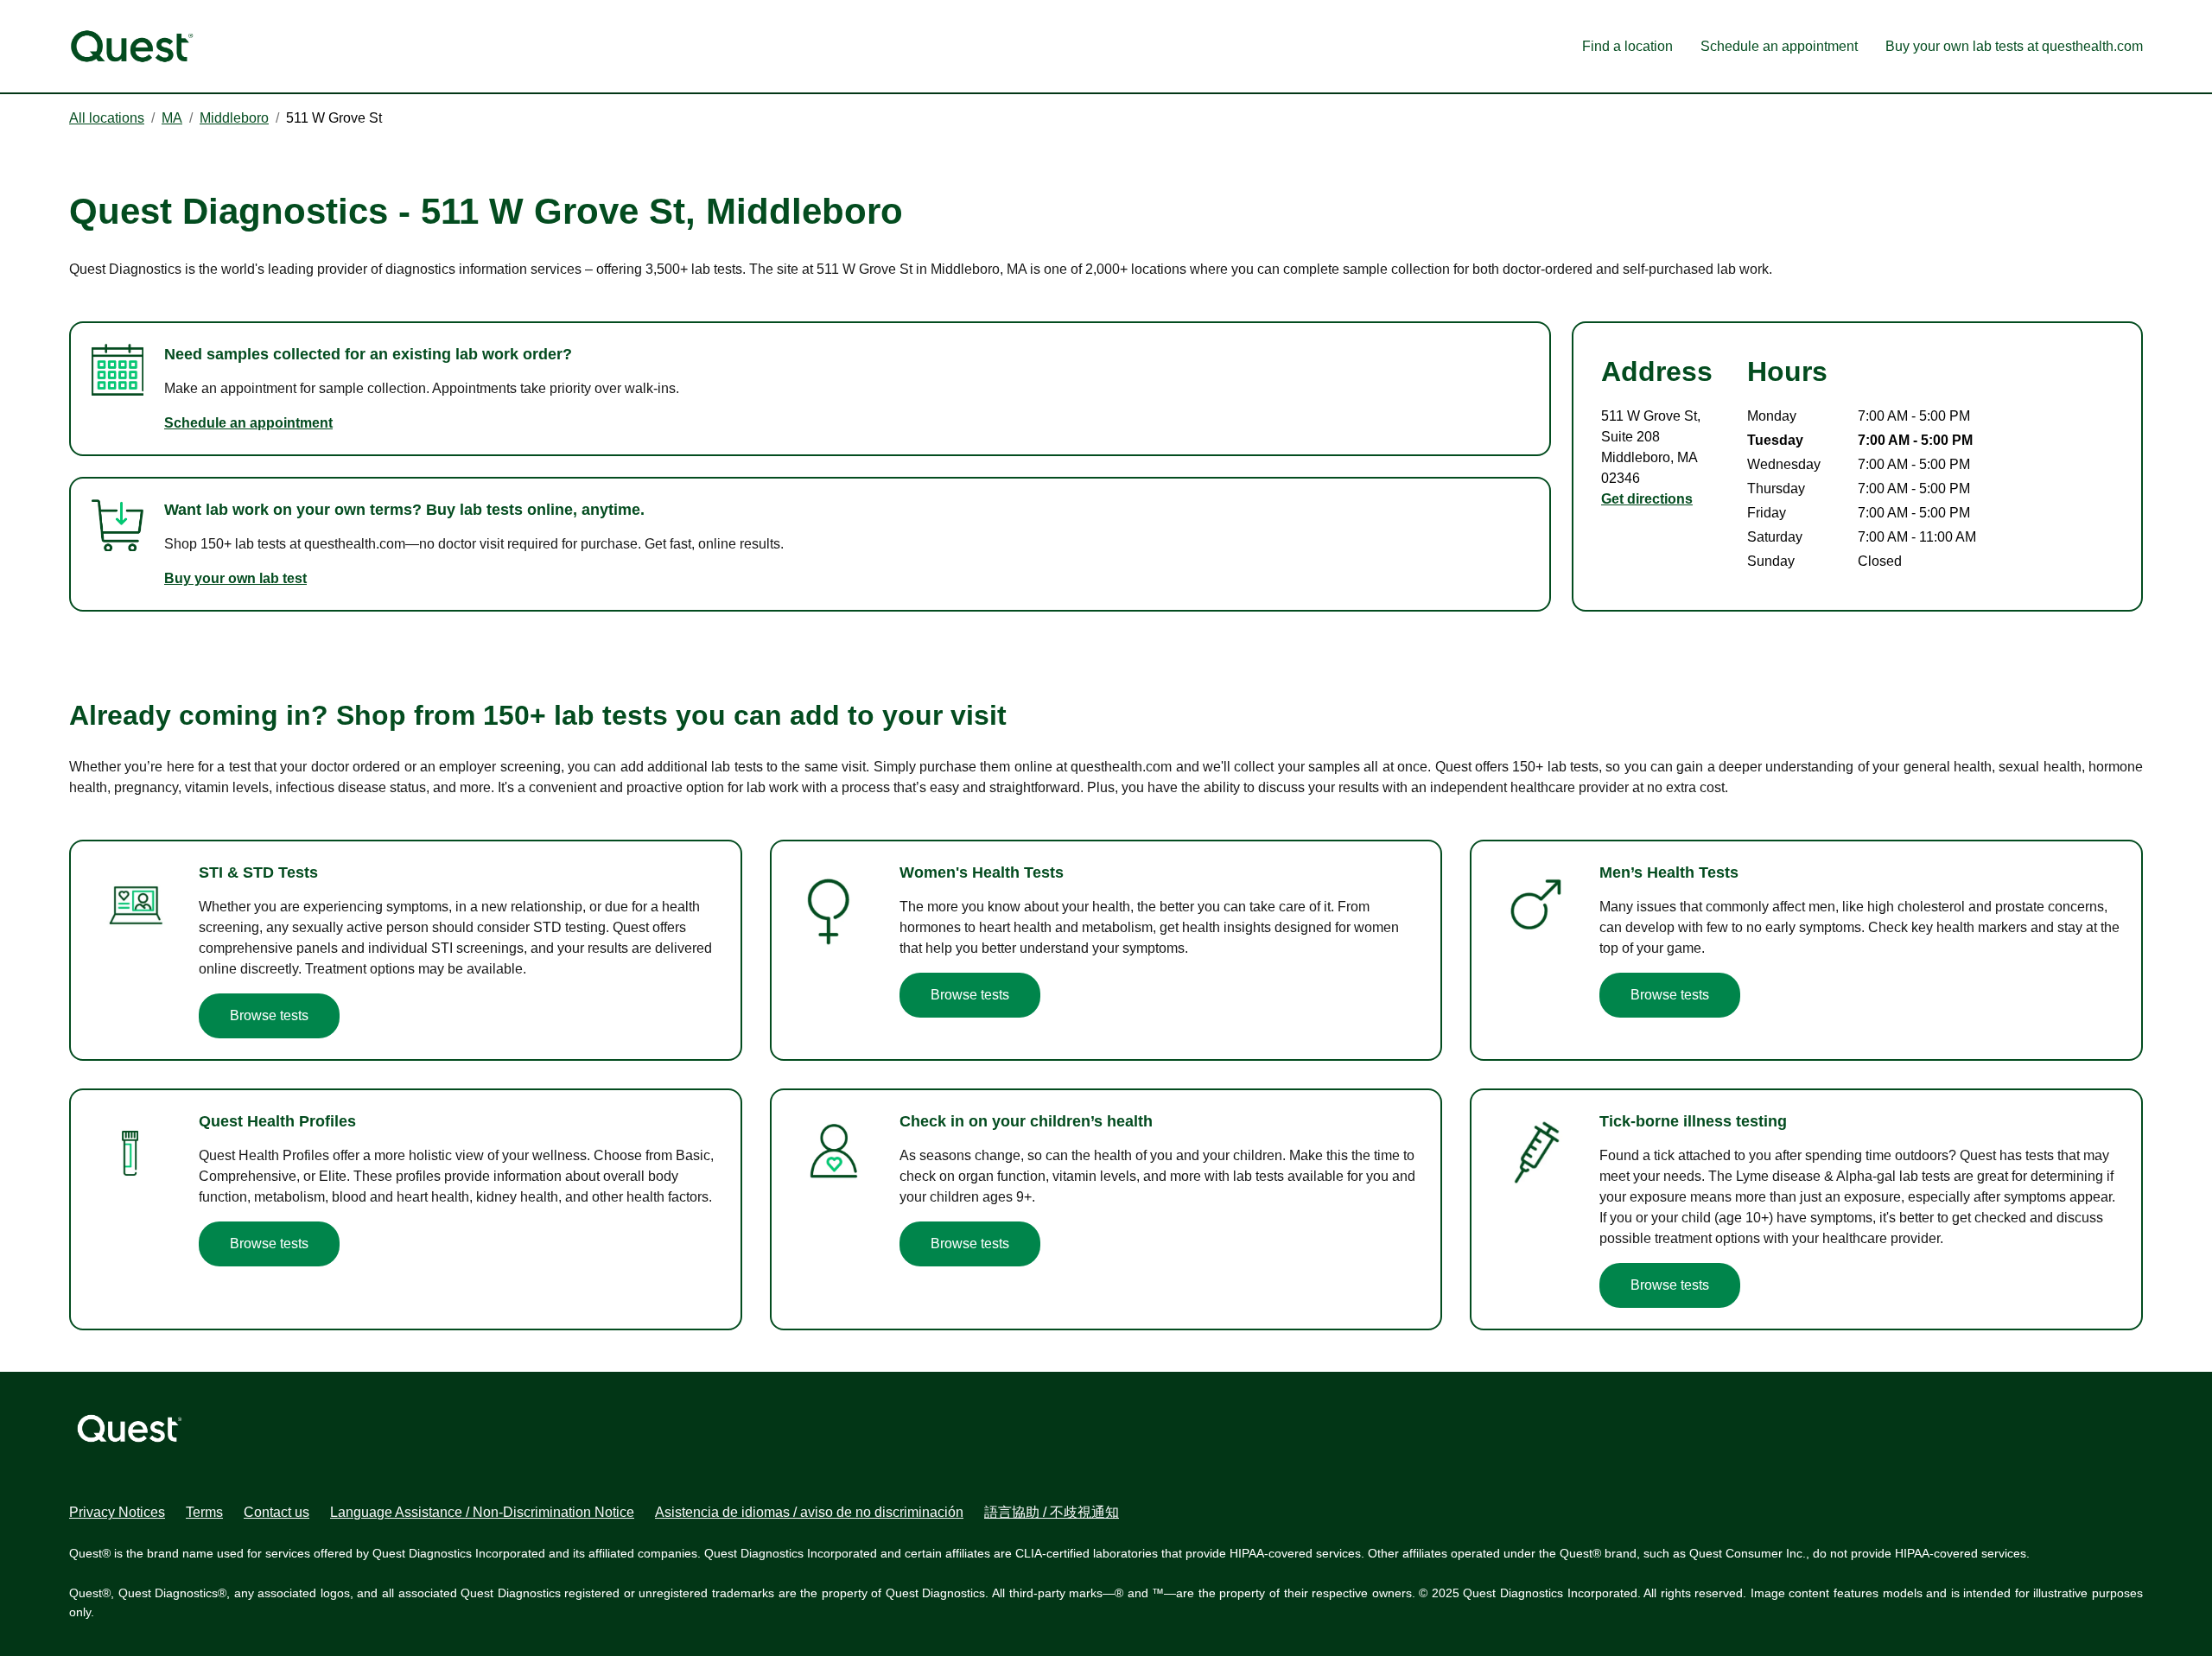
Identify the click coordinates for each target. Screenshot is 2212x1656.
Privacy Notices (117, 1512)
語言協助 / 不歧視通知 (1052, 1512)
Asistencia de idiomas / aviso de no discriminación (809, 1512)
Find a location (1627, 46)
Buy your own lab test (235, 578)
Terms (204, 1512)
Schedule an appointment (1779, 46)
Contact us (276, 1512)
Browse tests (269, 1015)
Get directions (1647, 499)
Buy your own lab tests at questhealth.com (2014, 46)
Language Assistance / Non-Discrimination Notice (482, 1512)
